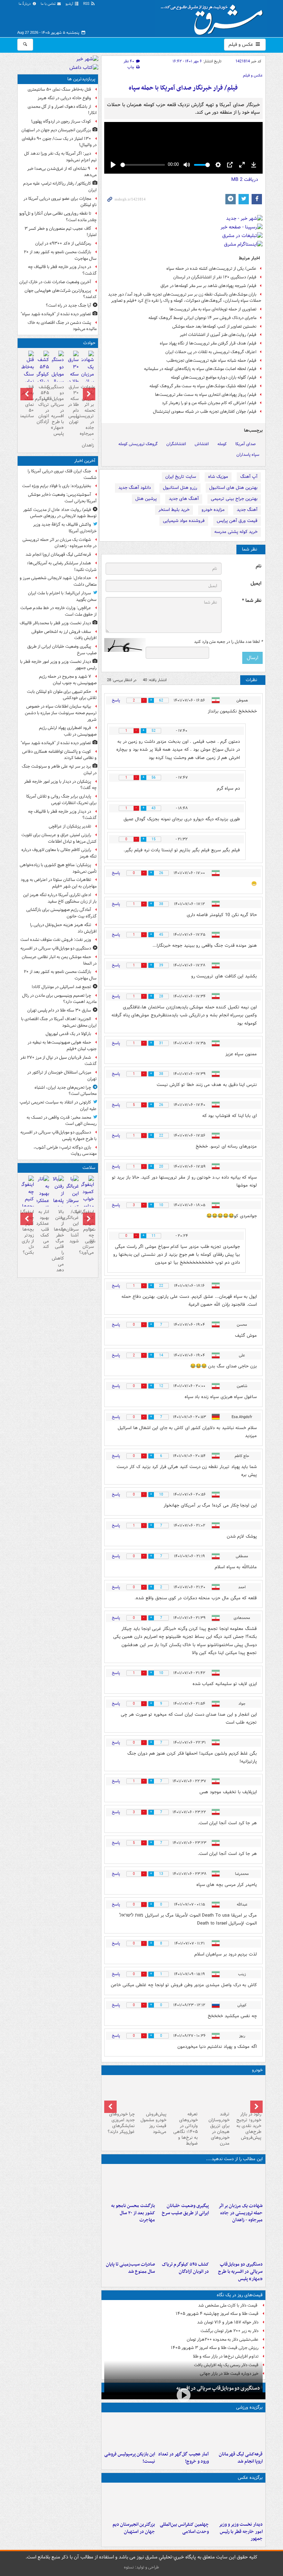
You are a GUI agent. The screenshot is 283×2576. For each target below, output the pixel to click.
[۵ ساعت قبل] (130, 2183)
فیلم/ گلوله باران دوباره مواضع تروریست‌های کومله (214, 377)
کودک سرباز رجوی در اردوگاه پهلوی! (61, 121)
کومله (222, 444)
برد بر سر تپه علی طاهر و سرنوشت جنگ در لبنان (59, 770)
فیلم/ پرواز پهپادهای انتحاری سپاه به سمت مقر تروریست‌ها (206, 395)
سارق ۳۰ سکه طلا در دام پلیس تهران (73, 404)
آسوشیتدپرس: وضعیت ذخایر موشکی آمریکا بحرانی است (62, 498)
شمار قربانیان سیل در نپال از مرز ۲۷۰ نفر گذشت (58, 1061)
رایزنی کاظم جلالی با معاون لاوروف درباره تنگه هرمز (59, 853)
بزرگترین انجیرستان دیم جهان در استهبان (134, 2528)
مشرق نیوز (214, 17)
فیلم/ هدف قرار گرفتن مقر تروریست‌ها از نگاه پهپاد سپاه (208, 343)
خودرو (257, 2070)
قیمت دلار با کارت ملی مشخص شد (228, 2305)
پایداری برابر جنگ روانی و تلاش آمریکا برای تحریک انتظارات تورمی (61, 800)
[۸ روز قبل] (152, 2093)
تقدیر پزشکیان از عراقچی (70, 826)
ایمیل (256, 583)
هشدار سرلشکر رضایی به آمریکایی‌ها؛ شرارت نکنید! (62, 566)
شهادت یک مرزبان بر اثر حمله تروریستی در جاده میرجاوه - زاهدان (241, 2213)
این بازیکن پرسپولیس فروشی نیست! (130, 2458)
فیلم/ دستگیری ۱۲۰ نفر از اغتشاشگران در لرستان (215, 277)
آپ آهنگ (249, 477)
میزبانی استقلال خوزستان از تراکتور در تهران (62, 1076)
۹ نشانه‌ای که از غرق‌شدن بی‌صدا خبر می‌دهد (62, 172)
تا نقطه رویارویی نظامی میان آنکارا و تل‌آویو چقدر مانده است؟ (58, 217)
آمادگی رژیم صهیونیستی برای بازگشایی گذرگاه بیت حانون (61, 913)
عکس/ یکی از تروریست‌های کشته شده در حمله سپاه (211, 269)
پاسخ (116, 700)
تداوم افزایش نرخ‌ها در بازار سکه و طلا (226, 2356)
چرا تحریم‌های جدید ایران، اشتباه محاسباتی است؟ (66, 1091)
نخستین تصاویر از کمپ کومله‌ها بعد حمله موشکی (214, 326)
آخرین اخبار (85, 461)
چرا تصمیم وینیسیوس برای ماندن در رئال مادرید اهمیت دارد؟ (59, 999)
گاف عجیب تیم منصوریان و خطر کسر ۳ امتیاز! (61, 232)
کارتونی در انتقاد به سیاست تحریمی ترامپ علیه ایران (58, 1106)
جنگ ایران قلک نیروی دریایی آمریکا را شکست (62, 474)
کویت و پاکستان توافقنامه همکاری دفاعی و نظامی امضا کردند (59, 755)
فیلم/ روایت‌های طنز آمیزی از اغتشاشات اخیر (218, 335)
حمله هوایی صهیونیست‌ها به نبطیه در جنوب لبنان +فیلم (62, 1046)
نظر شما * (252, 601)
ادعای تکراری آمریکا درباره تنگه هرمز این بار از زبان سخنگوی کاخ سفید (60, 898)
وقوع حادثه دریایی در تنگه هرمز (64, 98)
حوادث (89, 343)
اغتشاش (202, 444)
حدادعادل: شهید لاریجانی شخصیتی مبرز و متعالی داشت (58, 581)
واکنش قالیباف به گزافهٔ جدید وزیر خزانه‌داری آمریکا (65, 528)
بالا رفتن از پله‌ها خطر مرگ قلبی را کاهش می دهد (58, 1241)
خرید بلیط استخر (174, 510)
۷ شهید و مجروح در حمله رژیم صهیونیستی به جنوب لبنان (68, 680)
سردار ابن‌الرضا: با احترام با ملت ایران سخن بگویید (62, 596)
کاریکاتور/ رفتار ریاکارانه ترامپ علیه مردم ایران (60, 187)
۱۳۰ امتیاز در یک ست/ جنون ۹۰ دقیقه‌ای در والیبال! (59, 142)
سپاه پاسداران (248, 455)
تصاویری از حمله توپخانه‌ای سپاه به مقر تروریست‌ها (213, 309)
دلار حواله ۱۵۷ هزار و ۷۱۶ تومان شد (228, 2322)
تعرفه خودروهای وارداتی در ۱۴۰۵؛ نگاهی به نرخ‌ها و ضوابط (186, 2129)
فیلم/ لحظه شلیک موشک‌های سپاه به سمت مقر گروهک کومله (203, 386)
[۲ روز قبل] (247, 2093)
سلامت (89, 1168)
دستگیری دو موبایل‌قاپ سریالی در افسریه (218, 2388)
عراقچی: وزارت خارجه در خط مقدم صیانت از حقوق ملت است (58, 611)
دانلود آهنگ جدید (135, 488)
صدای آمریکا (246, 444)
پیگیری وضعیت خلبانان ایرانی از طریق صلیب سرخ (185, 2209)
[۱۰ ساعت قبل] (183, 2432)
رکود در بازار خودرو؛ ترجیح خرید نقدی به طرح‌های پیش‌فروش (249, 2126)
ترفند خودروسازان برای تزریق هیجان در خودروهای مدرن (219, 2129)
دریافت (245, 179)
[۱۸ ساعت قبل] (73, 1197)
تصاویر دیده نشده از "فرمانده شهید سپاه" (56, 314)
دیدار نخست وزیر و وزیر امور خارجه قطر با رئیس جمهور (241, 2532)
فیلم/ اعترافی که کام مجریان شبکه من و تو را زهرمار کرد (209, 403)
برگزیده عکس (250, 2478)
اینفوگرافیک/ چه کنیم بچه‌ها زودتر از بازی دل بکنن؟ (28, 1232)
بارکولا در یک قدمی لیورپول (68, 1034)
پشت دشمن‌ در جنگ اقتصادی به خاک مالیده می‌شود (62, 326)
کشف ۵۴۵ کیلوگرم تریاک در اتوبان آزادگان (185, 2268)
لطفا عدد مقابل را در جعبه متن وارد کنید (228, 642)
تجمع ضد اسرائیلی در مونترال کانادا (60, 987)
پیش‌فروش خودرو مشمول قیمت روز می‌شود (153, 2123)
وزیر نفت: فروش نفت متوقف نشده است (56, 940)
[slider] (143, 165)
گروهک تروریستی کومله (138, 444)
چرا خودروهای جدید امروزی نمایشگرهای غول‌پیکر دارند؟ (121, 2123)
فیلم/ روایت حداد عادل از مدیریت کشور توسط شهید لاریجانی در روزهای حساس (60, 513)
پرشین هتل (146, 499)
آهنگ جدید (247, 510)
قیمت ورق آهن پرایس (237, 521)
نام (258, 566)
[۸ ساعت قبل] (183, 2242)
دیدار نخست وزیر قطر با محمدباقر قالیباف (55, 623)
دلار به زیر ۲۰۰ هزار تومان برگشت (230, 2331)
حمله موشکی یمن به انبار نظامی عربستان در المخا (59, 960)
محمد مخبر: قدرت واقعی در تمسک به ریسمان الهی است (62, 1121)
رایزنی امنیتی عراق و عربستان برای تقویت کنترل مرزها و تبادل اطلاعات (59, 838)
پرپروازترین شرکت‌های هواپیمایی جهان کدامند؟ (61, 294)
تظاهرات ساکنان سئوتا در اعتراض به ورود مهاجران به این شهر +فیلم (59, 883)
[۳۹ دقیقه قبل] (237, 2432)
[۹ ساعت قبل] (130, 2502)
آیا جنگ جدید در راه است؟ (69, 305)
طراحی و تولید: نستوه (141, 2567)
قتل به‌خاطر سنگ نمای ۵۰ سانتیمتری (59, 89)
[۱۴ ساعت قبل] (28, 375)
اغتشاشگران (176, 444)
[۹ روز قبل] (120, 2093)
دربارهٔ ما (25, 4)
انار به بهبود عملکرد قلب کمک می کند (43, 1229)
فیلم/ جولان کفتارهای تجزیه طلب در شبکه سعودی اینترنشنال (205, 412)
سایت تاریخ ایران (181, 477)
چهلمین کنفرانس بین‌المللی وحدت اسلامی (184, 2528)
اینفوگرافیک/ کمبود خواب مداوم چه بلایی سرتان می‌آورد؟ (87, 1232)
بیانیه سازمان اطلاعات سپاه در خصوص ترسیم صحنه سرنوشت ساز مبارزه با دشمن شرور (61, 713)
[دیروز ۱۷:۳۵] (130, 2432)
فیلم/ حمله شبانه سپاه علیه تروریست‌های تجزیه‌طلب (211, 361)
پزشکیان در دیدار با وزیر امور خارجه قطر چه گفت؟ (60, 785)
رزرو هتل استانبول (180, 488)
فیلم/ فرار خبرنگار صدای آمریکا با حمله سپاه (183, 88)
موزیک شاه (218, 477)
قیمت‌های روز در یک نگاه (240, 2295)
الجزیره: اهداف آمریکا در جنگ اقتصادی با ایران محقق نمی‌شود (59, 1022)
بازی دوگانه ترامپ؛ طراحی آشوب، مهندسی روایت (65, 1151)
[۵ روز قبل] (184, 2093)
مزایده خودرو (213, 510)
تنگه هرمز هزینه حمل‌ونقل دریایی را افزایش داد (63, 928)
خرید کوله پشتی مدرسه (236, 532)
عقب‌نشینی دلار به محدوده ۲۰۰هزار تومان (223, 2339)
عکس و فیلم (241, 44)
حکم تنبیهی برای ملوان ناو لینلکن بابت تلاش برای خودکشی (62, 695)
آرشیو (70, 4)
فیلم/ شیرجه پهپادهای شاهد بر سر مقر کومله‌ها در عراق (208, 286)
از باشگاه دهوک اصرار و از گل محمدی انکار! (62, 110)
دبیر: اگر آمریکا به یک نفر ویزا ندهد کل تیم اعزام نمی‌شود (60, 157)
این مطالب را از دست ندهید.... (234, 2159)
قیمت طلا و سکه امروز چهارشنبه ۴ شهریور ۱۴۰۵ (217, 2314)
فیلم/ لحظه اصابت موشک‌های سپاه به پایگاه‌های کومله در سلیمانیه (200, 369)
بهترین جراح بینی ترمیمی (234, 499)
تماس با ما (49, 4)
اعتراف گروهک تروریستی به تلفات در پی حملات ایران (211, 352)
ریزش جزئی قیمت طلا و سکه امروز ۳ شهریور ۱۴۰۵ (215, 2348)
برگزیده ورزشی (249, 2407)
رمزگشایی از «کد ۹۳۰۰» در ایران (63, 243)
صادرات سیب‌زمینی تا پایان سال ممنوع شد (130, 2268)
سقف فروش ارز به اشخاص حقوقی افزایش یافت (64, 635)
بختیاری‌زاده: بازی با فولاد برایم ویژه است (57, 486)
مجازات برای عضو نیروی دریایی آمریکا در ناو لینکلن (60, 202)
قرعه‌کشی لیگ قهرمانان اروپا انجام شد (241, 2458)
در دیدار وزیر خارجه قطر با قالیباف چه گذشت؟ (62, 270)
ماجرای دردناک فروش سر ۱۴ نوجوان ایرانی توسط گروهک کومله (202, 318)
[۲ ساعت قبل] (183, 2183)
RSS (87, 4)
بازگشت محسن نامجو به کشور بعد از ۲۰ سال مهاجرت (133, 2213)
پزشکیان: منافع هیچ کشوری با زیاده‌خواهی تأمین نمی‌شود (58, 868)
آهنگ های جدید (184, 499)
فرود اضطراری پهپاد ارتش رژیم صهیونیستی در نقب (68, 731)
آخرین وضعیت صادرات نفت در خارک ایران (55, 282)
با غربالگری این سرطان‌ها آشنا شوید (73, 1226)
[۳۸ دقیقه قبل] (237, 2183)
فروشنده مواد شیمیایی (184, 521)
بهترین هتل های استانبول (233, 488)
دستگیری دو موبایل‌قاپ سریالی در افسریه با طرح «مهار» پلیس (240, 2272)
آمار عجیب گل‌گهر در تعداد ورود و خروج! (183, 2458)
